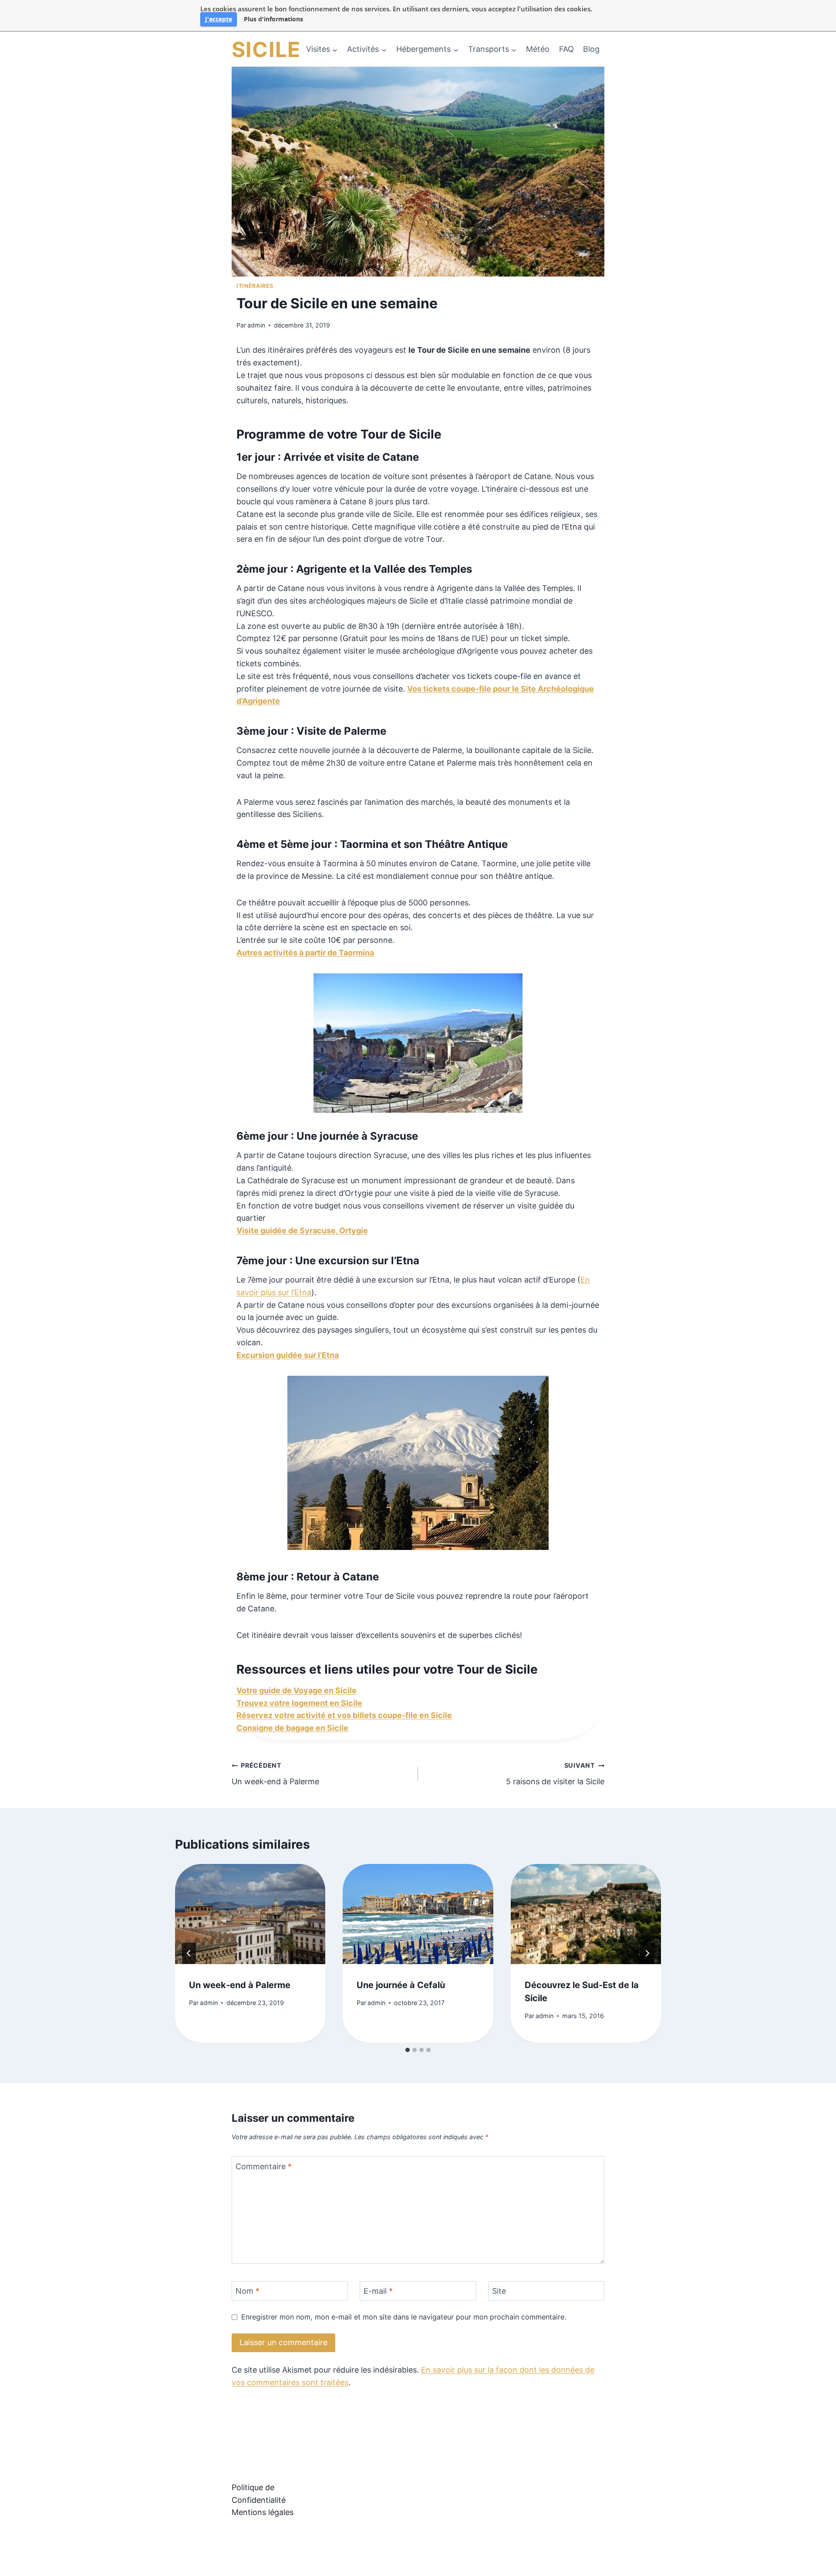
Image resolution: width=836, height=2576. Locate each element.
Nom (248, 2291)
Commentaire (264, 2166)
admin (256, 325)
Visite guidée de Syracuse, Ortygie (302, 1231)
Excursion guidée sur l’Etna (288, 1355)
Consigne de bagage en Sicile (292, 1728)
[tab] (408, 2050)
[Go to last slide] (189, 1953)
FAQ (566, 49)
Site (499, 2291)
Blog (591, 49)
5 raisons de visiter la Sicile (555, 1774)
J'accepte (219, 19)
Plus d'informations (273, 19)
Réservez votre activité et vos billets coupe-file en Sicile (344, 1715)
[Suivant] (647, 1953)
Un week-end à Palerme (275, 1774)
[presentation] (250, 1914)
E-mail (378, 2291)
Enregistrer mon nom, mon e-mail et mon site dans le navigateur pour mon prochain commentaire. (404, 2317)
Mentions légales (263, 2512)
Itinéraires (255, 286)
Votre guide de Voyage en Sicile (297, 1690)
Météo (538, 49)
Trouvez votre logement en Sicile (299, 1703)
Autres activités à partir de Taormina (305, 953)
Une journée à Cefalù (401, 1985)
